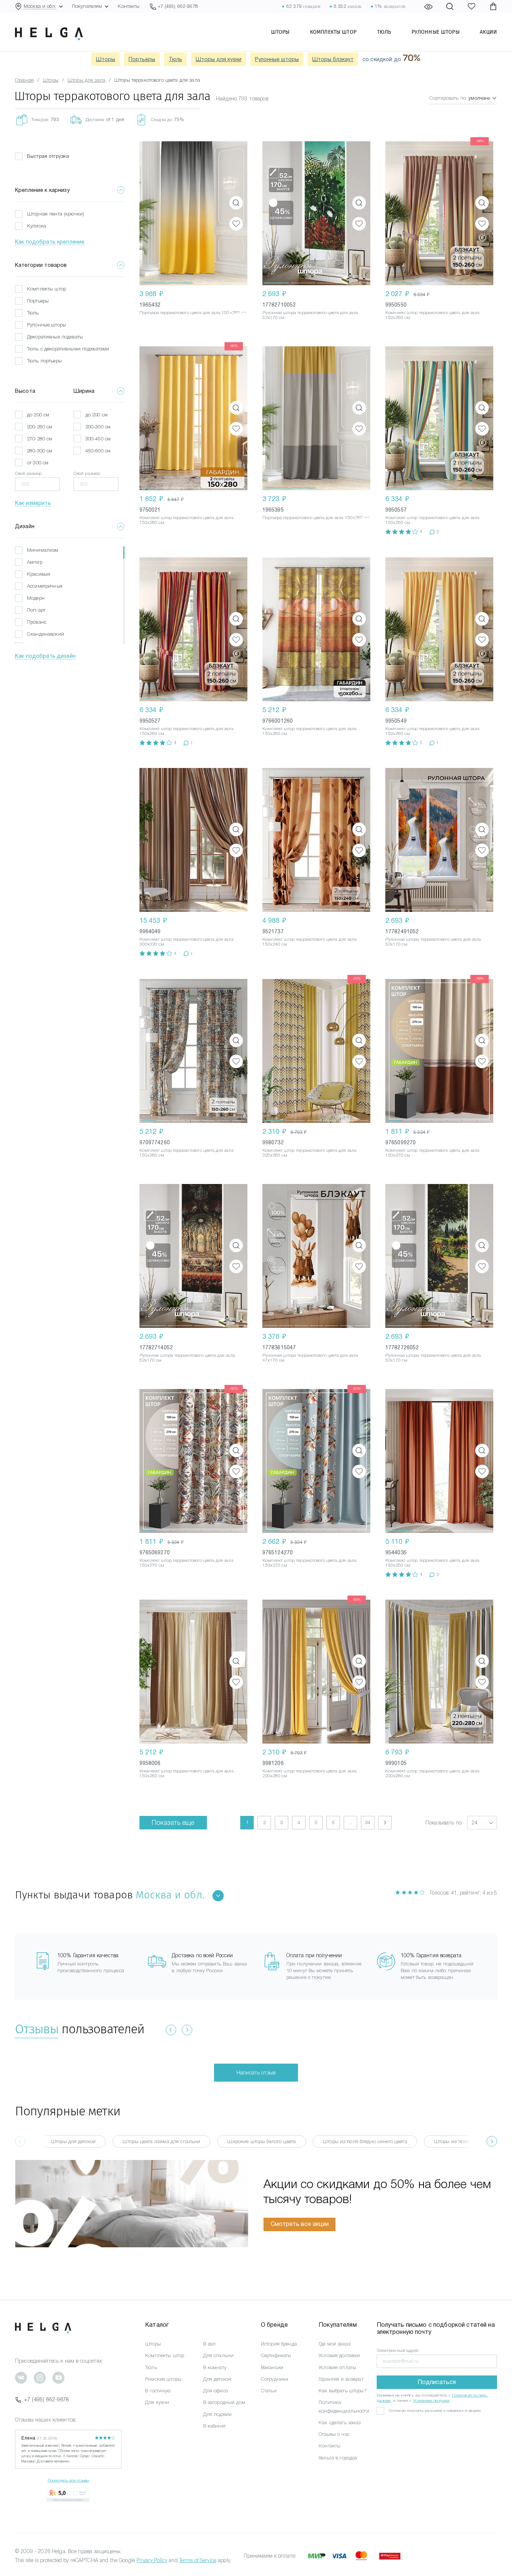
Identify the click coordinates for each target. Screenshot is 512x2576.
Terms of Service (198, 2560)
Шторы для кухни (219, 59)
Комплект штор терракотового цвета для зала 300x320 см (186, 942)
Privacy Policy (152, 2560)
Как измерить (33, 503)
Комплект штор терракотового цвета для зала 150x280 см (186, 520)
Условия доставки (339, 2355)
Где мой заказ (335, 2344)
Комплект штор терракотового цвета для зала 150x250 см (432, 1563)
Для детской (217, 2379)
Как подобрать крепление (50, 242)
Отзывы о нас (334, 2434)
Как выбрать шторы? (343, 2391)
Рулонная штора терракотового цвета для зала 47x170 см (310, 1358)
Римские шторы (163, 2379)
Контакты (129, 6)
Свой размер (28, 473)
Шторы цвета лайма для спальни (161, 2141)
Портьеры (142, 59)
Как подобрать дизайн (45, 656)
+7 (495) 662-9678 (46, 2399)
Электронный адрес (398, 2350)
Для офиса (216, 2391)
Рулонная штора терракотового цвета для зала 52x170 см (310, 315)
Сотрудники (275, 2379)
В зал (210, 2344)
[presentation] (492, 2141)
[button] (167, 213)
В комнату (215, 2367)
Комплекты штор (333, 32)
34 (368, 1822)
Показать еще (173, 1823)
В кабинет (214, 2426)
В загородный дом (224, 2402)
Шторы (280, 32)
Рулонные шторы (436, 32)
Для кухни (157, 2402)
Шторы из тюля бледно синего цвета (365, 2141)
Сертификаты (276, 2355)
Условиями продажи (431, 2400)
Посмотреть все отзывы (68, 2480)
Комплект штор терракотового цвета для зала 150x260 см (432, 315)
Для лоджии (217, 2414)
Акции (488, 32)
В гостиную (158, 2391)
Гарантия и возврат (341, 2379)
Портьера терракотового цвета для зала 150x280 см (193, 313)
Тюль (384, 32)
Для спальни (219, 2355)
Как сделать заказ (340, 2423)
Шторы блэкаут (333, 59)
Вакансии (272, 2367)
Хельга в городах (338, 2458)
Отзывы (37, 2029)
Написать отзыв (256, 2073)
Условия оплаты (337, 2367)
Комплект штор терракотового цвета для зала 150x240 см (309, 942)
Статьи (269, 2391)
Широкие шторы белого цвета (261, 2141)
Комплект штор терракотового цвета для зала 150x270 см (432, 1153)
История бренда (279, 2344)
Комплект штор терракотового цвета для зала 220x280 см (309, 1153)
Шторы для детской (73, 2141)
